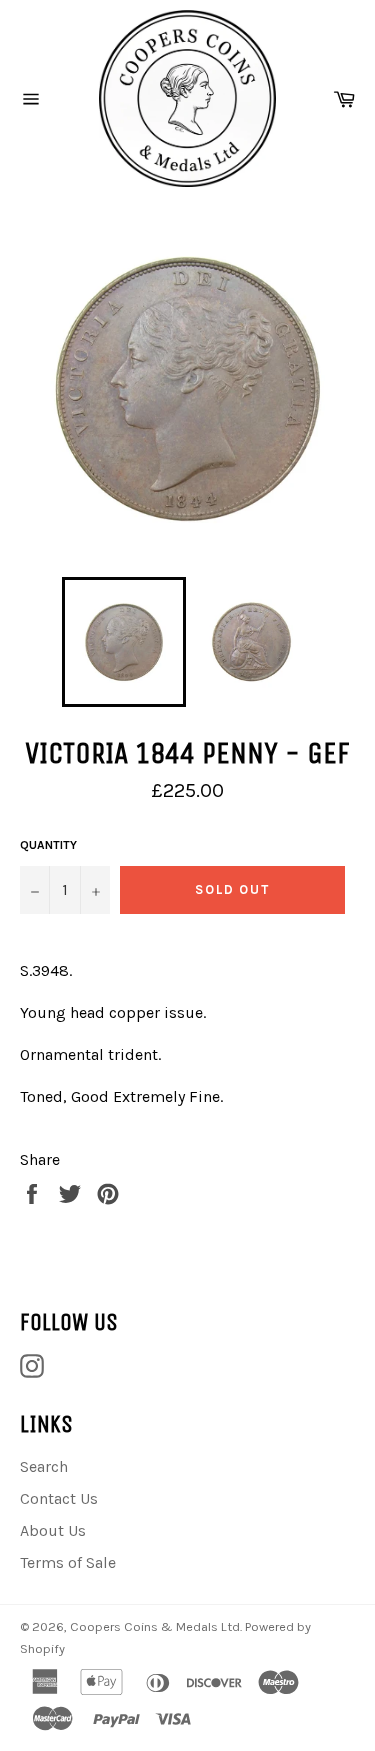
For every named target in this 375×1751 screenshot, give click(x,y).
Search (44, 1466)
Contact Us (59, 1498)
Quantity (48, 845)
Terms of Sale (68, 1562)
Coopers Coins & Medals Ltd (155, 1626)
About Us (53, 1530)
